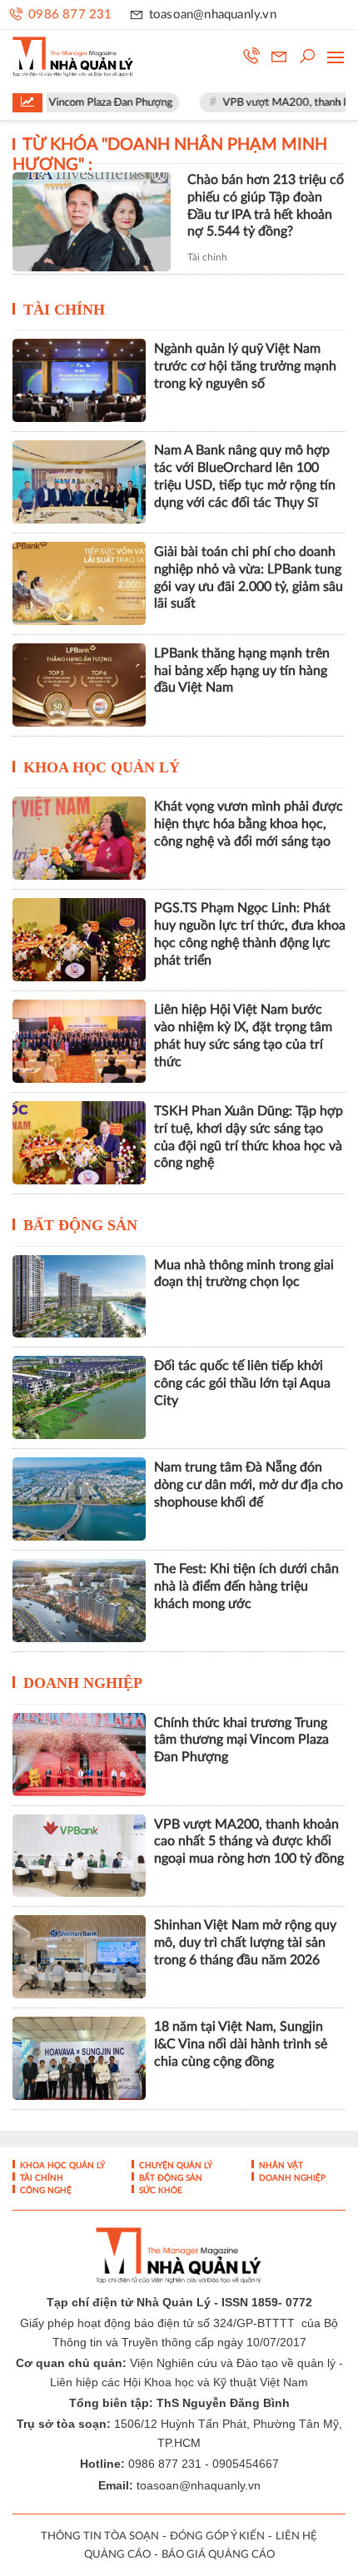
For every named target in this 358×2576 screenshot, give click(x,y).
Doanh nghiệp (83, 1683)
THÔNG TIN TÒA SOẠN (100, 2536)
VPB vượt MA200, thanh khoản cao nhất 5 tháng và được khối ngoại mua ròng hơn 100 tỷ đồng (249, 1842)
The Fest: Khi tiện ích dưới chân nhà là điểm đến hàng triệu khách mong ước (246, 1586)
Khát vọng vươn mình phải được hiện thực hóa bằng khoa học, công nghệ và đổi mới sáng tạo (249, 824)
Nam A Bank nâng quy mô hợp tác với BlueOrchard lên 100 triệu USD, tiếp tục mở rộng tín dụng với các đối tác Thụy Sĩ (245, 476)
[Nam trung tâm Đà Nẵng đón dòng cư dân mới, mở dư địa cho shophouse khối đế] (79, 1499)
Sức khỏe (159, 2191)
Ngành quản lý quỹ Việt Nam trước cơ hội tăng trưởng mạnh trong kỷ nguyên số (245, 366)
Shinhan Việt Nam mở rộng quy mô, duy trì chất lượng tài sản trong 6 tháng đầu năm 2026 (245, 1943)
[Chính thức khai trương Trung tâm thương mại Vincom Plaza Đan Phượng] (79, 1755)
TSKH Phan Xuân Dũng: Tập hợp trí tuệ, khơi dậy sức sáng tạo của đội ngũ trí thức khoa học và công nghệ (249, 1137)
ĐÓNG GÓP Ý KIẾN (217, 2536)
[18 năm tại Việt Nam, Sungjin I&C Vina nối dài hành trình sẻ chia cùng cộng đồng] (79, 2058)
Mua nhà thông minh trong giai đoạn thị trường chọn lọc (244, 1274)
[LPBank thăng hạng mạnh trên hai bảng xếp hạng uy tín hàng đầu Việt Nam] (79, 685)
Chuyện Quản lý (174, 2166)
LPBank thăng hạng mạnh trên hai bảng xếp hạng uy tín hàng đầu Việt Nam (242, 671)
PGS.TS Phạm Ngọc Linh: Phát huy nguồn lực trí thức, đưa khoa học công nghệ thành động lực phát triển (250, 934)
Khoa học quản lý (102, 767)
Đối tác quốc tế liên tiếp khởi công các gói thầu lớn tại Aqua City (242, 1383)
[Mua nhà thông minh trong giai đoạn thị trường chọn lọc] (79, 1297)
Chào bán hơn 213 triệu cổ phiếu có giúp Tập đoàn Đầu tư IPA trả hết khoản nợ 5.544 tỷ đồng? (266, 206)
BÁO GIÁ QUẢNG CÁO (218, 2555)
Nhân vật (280, 2166)
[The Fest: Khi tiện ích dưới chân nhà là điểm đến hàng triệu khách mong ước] (79, 1601)
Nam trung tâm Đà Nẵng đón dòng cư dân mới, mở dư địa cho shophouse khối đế (249, 1485)
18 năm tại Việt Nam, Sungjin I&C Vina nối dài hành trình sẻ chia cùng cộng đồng (241, 2044)
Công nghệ (45, 2191)
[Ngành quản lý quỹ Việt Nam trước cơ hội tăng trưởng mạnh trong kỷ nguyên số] (79, 380)
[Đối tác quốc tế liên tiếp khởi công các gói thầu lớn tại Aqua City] (79, 1397)
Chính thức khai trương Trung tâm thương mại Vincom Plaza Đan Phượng (241, 1740)
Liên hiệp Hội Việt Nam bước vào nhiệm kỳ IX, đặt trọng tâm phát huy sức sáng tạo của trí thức (243, 1035)
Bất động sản (80, 1225)
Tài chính (207, 257)
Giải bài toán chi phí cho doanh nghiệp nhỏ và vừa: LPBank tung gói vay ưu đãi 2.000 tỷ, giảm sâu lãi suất (249, 578)
